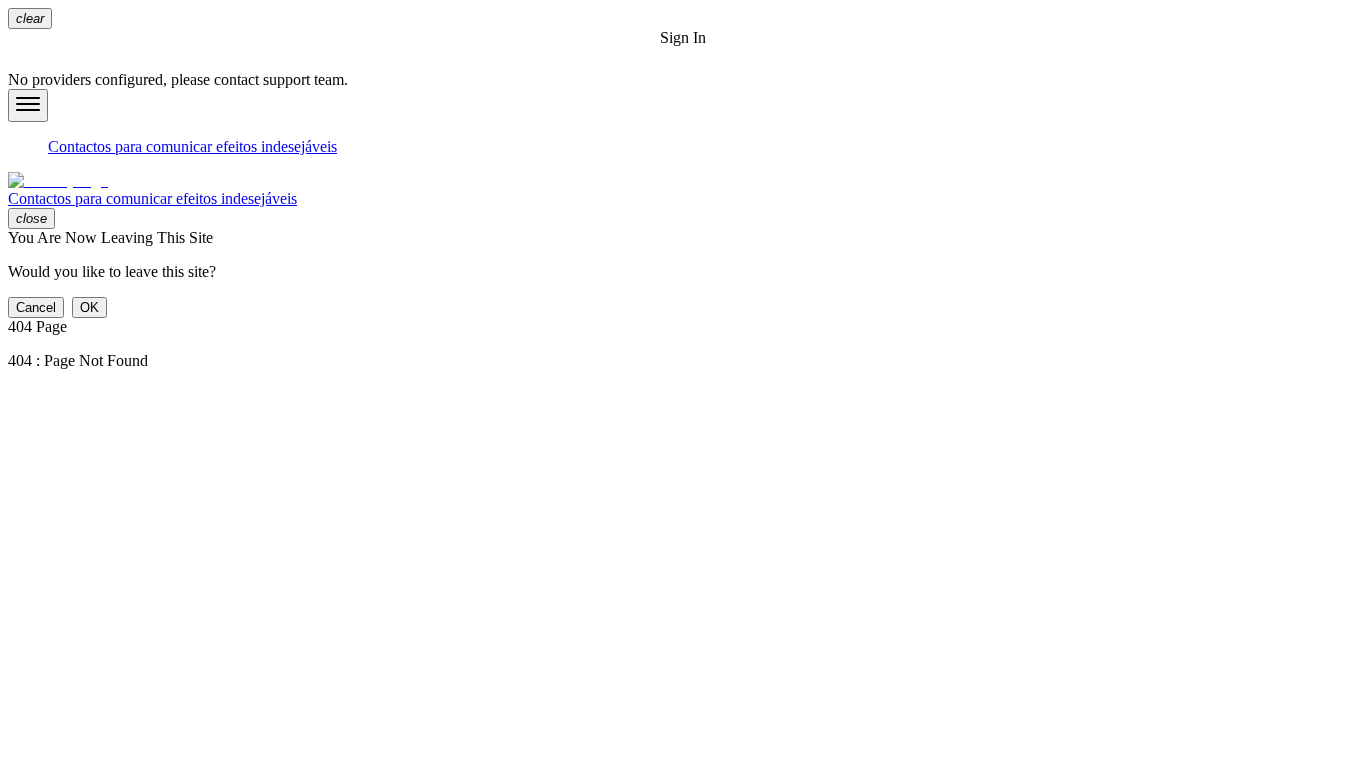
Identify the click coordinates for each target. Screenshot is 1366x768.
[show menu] (28, 105)
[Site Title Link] (683, 181)
